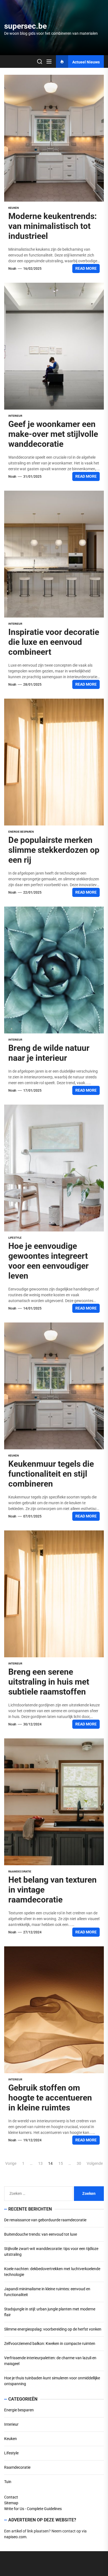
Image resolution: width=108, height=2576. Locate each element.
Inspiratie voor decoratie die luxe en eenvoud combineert (54, 642)
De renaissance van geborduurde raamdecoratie (45, 2220)
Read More (86, 268)
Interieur (15, 416)
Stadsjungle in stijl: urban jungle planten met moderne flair (50, 2312)
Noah (12, 269)
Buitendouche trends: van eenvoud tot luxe (41, 2234)
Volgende (95, 2163)
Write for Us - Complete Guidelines (33, 2509)
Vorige (11, 2163)
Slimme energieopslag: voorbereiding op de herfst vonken (53, 2329)
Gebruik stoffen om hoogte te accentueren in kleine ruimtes (50, 2098)
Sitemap (11, 2503)
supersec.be (25, 26)
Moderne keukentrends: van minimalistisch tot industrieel (52, 226)
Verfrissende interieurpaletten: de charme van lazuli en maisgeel (50, 2361)
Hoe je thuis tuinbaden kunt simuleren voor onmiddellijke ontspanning (52, 2381)
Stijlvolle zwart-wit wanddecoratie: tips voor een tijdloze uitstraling (51, 2252)
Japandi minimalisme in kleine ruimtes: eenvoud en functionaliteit (47, 2292)
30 (79, 2163)
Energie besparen (21, 832)
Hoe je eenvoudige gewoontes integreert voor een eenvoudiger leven (48, 1261)
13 (40, 2163)
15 (61, 2163)
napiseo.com (15, 2537)
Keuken (14, 208)
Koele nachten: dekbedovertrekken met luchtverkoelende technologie (52, 2272)
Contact (11, 2497)
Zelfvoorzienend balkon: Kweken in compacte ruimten (50, 2343)
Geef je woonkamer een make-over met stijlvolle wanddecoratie (53, 434)
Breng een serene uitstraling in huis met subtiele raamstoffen (49, 1682)
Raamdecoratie (20, 1871)
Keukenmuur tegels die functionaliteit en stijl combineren (51, 1474)
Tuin (8, 2482)
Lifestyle (15, 1238)
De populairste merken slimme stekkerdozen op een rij (54, 850)
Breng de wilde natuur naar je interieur (49, 1053)
